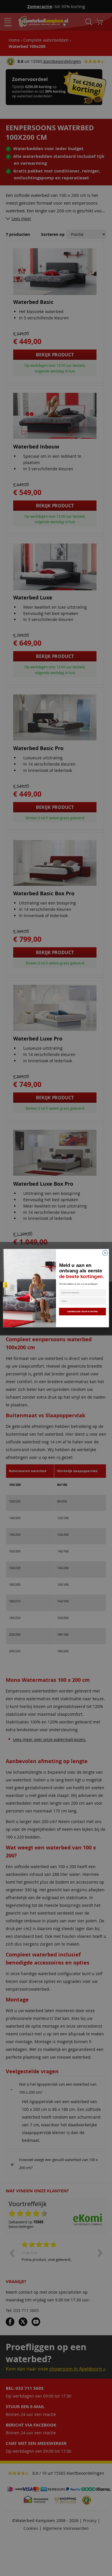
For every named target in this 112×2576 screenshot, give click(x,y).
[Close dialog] (105, 1253)
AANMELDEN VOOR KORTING (83, 1311)
